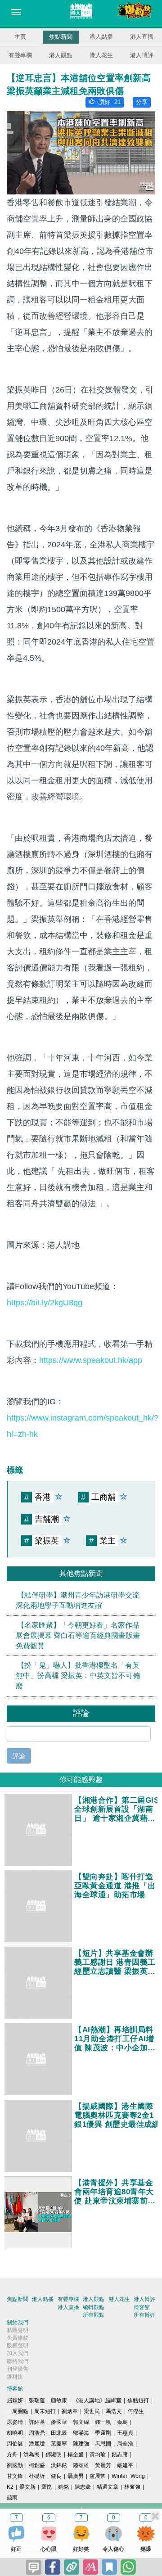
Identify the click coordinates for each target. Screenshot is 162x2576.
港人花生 (101, 55)
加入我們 (18, 2353)
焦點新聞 (61, 37)
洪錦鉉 (59, 2465)
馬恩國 (103, 2444)
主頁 (20, 37)
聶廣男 (76, 2476)
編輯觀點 (94, 2307)
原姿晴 (15, 2422)
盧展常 (98, 2476)
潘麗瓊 (37, 2444)
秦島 (122, 2422)
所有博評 (144, 2315)
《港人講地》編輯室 (97, 2400)
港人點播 (101, 37)
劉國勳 (15, 2465)
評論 (19, 1756)
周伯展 (15, 2444)
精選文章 (108, 2487)
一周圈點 (18, 2411)
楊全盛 (76, 2454)
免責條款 (18, 2338)
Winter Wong (128, 2476)
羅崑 (47, 2487)
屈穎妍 (15, 2400)
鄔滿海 (81, 2433)
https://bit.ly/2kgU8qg (45, 1303)
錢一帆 (103, 2422)
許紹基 (37, 2422)
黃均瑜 (98, 2454)
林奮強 (132, 2487)
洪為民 (31, 2454)
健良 (56, 2476)
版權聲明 (18, 2346)
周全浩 (125, 2444)
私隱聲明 (18, 2330)
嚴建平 (125, 2465)
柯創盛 (37, 2465)
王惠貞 (125, 2433)
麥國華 (59, 2422)
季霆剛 (103, 2433)
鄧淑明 (54, 2454)
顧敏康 (59, 2400)
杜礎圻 (37, 2476)
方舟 (12, 2454)
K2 (10, 2487)
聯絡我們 (18, 2361)
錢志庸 (120, 2454)
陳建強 (81, 2444)
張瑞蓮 (37, 2400)
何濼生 (136, 2411)
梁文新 (27, 2487)
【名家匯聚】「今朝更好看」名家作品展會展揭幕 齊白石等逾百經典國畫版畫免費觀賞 (78, 1635)
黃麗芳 (103, 2465)
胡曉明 (15, 2433)
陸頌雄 (81, 2465)
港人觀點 (61, 55)
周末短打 (45, 2411)
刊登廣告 (18, 2369)
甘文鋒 (15, 2476)
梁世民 (92, 2411)
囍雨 (12, 2498)
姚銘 (63, 2487)
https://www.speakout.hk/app (91, 1360)
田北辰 (59, 2433)
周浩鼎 (37, 2433)
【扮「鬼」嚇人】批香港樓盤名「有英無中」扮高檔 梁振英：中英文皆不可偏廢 (78, 1676)
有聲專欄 (20, 55)
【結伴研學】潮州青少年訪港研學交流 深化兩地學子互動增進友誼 (78, 1600)
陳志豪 (83, 2487)
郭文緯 (81, 2422)
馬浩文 (114, 2411)
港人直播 (142, 37)
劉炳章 (70, 2411)
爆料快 (15, 2377)
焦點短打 (138, 2400)
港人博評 (142, 55)
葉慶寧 (59, 2444)
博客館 (142, 2307)
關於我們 (18, 2323)
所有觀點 (94, 2315)
